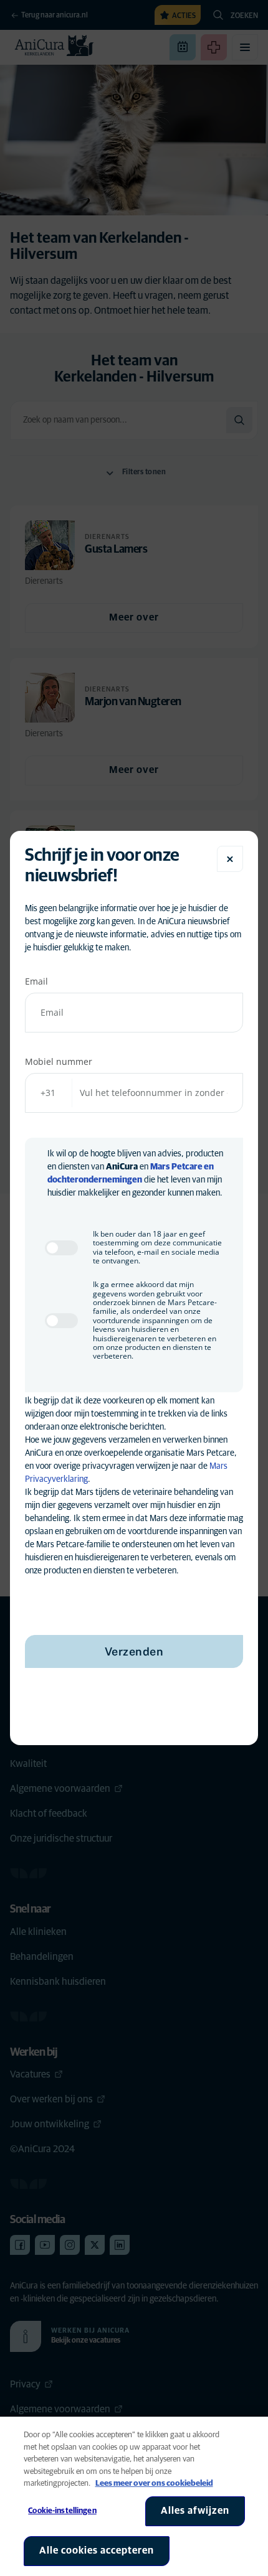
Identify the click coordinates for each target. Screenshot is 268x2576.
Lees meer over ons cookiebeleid (154, 2484)
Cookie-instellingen (62, 2511)
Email (36, 981)
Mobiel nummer (59, 1061)
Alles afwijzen (195, 2511)
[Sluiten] (230, 859)
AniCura (122, 1167)
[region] (134, 2496)
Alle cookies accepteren (97, 2550)
